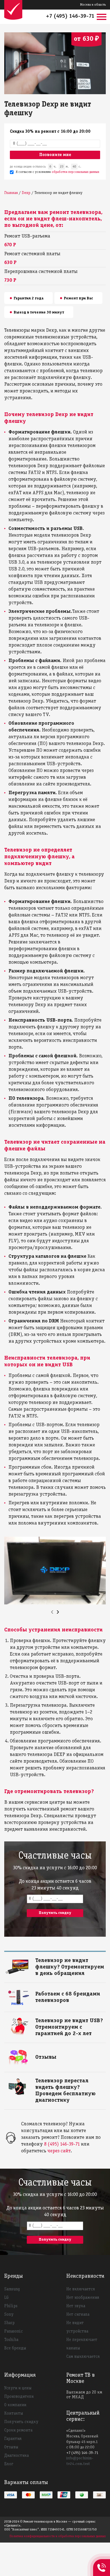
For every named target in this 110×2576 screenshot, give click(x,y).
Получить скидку (21, 2422)
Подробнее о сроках (53, 1960)
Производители (19, 2397)
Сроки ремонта (18, 2430)
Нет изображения (83, 2298)
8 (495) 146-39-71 (62, 2144)
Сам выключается (83, 2357)
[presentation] (52, 1612)
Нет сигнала (78, 2315)
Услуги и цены (18, 2388)
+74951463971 (102, 2561)
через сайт (59, 2151)
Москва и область (93, 5)
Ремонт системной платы (32, 254)
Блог (9, 2464)
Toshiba (11, 2340)
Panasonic (14, 2331)
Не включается (81, 2289)
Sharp (9, 2323)
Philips (11, 2306)
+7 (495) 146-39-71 (70, 16)
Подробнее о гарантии (55, 2020)
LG (6, 2298)
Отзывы (11, 2447)
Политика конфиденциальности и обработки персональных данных (58, 2536)
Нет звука (76, 2306)
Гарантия (13, 2439)
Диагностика (16, 2456)
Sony (9, 2315)
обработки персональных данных (75, 172)
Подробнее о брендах (54, 1993)
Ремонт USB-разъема (27, 236)
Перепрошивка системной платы (41, 272)
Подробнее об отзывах (55, 2056)
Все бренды (15, 2348)
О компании (15, 2405)
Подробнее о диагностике (58, 2080)
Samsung (12, 2289)
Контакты (14, 2414)
